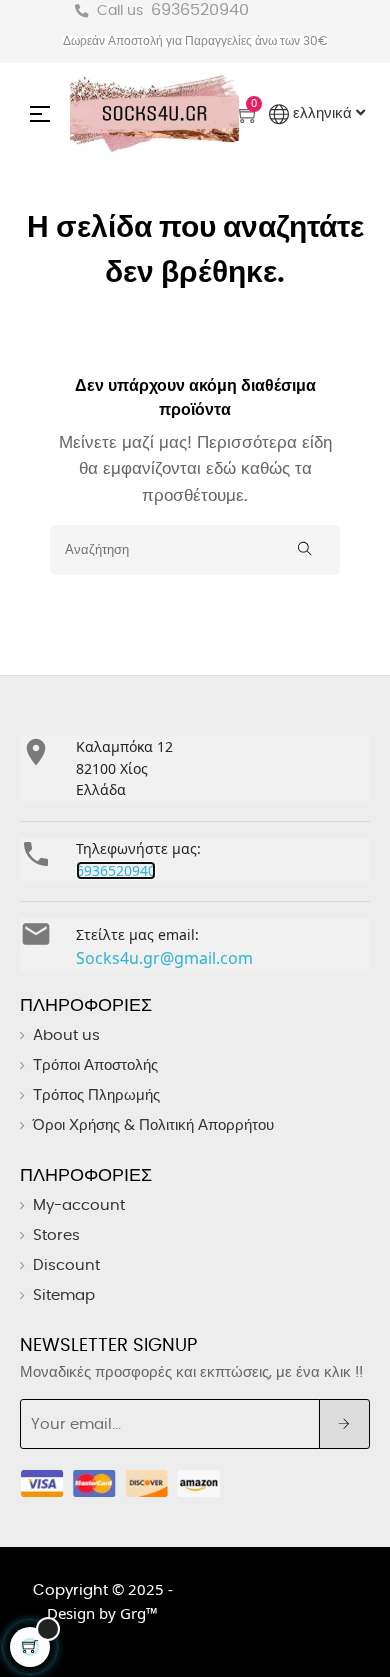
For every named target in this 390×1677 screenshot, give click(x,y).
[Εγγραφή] (344, 1424)
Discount (66, 1265)
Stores (56, 1235)
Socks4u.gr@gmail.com (164, 958)
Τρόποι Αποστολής (95, 1065)
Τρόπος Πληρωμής (96, 1095)
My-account (79, 1205)
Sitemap (64, 1295)
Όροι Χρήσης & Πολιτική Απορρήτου (153, 1125)
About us (66, 1035)
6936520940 (200, 10)
